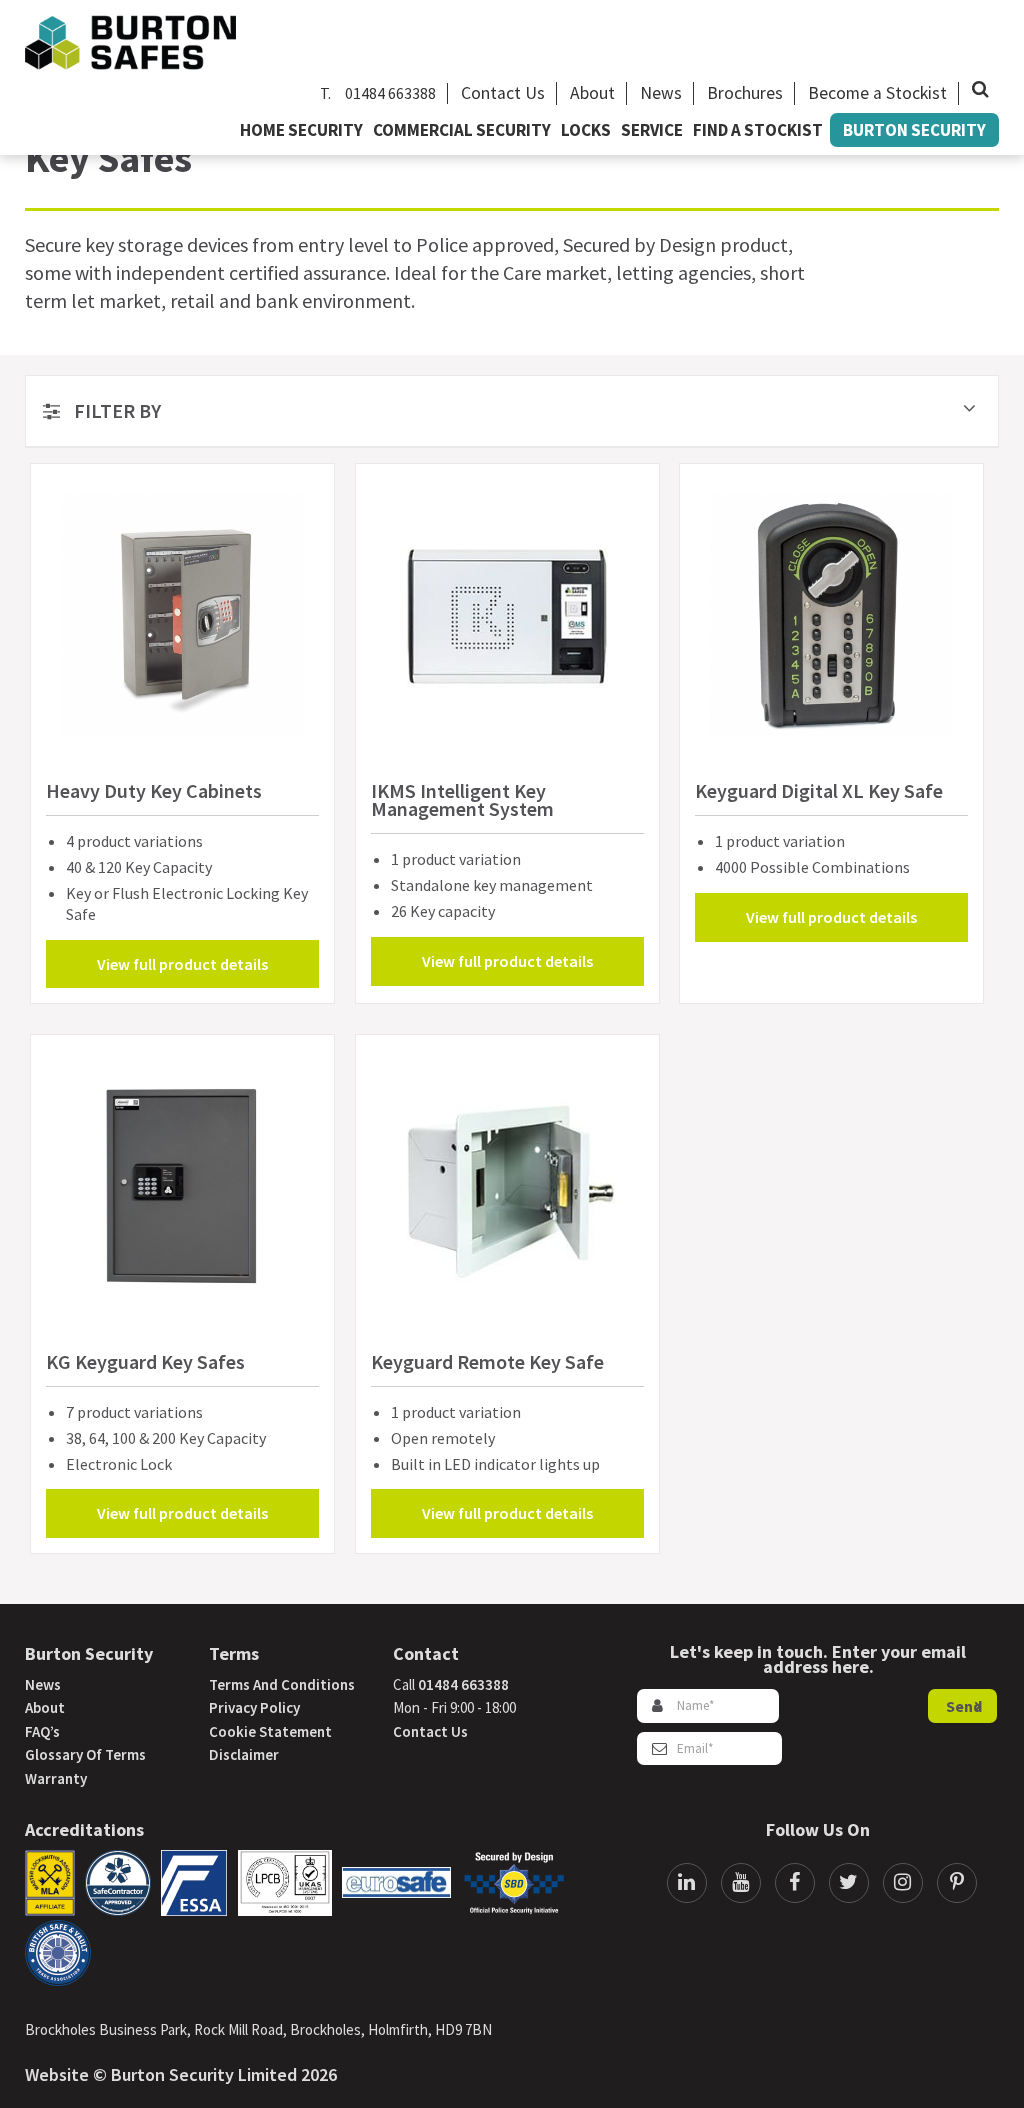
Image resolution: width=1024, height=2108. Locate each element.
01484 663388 (390, 93)
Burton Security (914, 130)
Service (652, 130)
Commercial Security (462, 130)
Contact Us (503, 93)
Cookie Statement (270, 1731)
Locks (586, 130)
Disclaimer (244, 1754)
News (661, 93)
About (592, 93)
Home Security (301, 130)
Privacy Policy (254, 1707)
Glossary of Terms (85, 1754)
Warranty (56, 1778)
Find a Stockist (758, 130)
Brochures (745, 93)
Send (964, 1706)
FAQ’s (42, 1731)
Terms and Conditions (282, 1684)
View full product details (182, 964)
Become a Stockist (877, 93)
